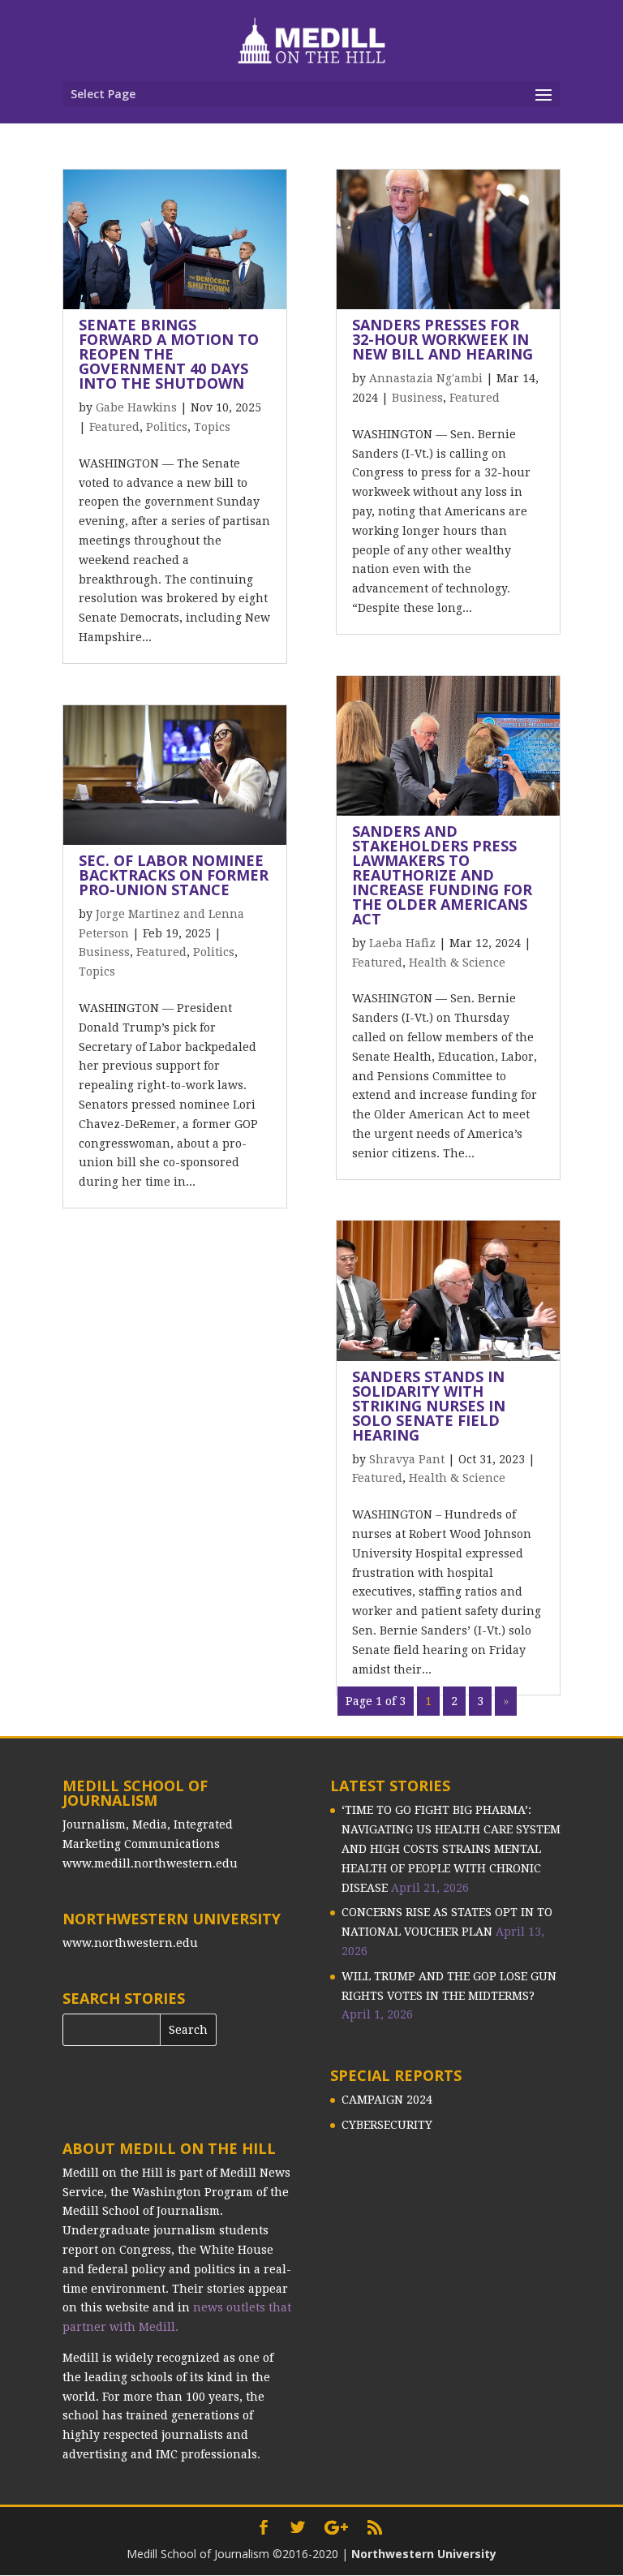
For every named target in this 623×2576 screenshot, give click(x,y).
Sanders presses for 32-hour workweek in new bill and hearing (443, 339)
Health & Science (457, 963)
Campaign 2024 (387, 2100)
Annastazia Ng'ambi (426, 378)
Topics (212, 427)
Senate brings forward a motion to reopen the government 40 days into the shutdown (169, 354)
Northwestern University (424, 2554)
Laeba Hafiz (402, 943)
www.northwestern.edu (130, 1943)
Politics (167, 427)
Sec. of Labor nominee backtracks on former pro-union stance (174, 875)
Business (104, 952)
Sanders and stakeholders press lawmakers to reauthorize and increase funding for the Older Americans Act (442, 875)
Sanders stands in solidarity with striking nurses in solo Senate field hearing (429, 1406)
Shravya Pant (407, 1459)
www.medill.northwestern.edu (150, 1863)
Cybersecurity (387, 2125)
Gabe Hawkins (136, 407)
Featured (114, 427)
